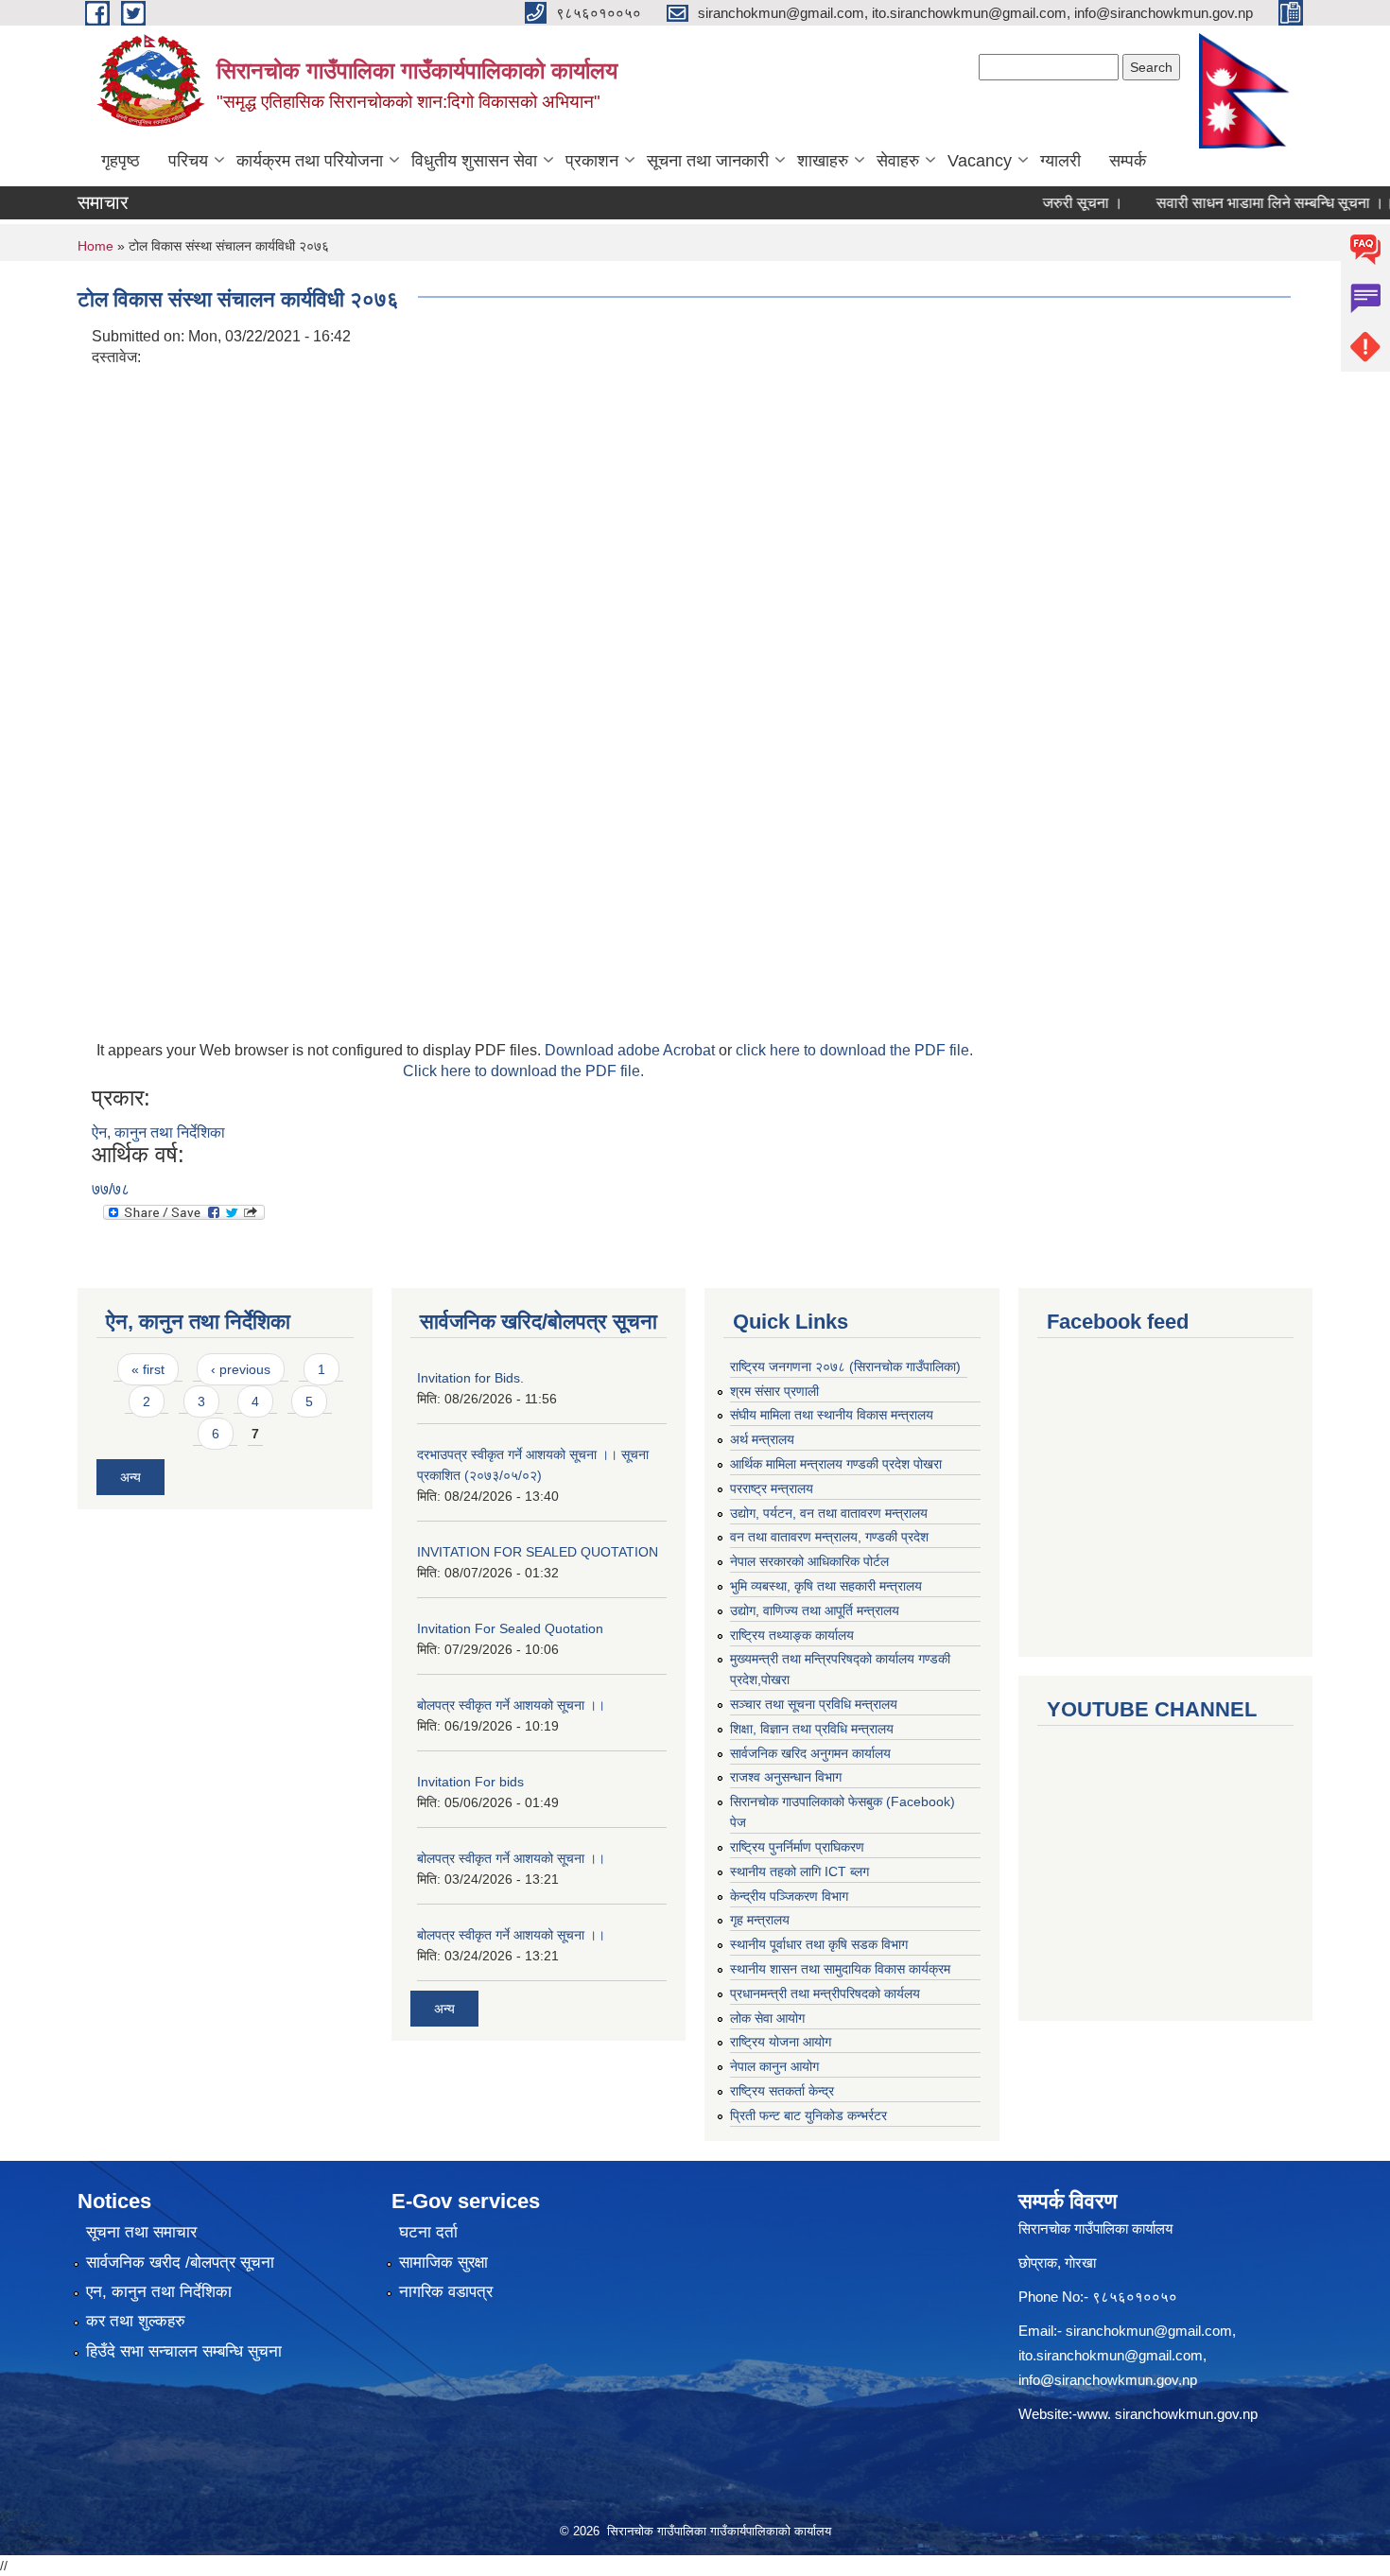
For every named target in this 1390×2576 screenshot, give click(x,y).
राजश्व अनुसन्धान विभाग (786, 1777)
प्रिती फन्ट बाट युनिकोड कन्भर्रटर (808, 2115)
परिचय (188, 161)
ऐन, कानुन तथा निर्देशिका (158, 1132)
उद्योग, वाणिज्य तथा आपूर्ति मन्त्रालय (815, 1610)
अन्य (130, 1477)
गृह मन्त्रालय (760, 1920)
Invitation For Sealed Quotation (510, 1628)
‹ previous (241, 1369)
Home (96, 246)
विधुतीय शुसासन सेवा (474, 161)
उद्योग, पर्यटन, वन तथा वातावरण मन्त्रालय (829, 1513)
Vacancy (980, 161)
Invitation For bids (470, 1782)
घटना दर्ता (428, 2232)
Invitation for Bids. (470, 1378)
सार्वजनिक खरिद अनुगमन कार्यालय (810, 1753)
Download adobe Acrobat (632, 1050)
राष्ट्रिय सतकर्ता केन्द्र (782, 2091)
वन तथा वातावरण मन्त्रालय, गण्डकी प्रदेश (829, 1537)
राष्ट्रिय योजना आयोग (781, 2042)
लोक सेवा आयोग (767, 2018)
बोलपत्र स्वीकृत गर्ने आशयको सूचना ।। (511, 1705)
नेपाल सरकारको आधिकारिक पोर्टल (809, 1561)
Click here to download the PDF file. (523, 1071)
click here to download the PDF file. (854, 1050)
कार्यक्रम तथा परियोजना (310, 161)
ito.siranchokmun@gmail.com (1111, 2355)
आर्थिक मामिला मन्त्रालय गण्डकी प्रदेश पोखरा (836, 1464)
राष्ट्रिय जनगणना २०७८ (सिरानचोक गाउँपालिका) (845, 1366)
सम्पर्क (1128, 161)
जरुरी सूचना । (1050, 203)
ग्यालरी (1060, 161)
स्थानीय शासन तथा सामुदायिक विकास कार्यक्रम (840, 1969)
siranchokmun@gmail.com (1149, 2331)
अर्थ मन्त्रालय (762, 1439)
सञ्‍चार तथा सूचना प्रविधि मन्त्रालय (814, 1704)
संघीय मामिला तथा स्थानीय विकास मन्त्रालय (832, 1415)
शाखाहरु (823, 161)
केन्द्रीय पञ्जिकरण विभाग (789, 1896)
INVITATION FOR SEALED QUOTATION (538, 1552)
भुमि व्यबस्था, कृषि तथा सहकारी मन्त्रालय (826, 1586)
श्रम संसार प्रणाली (774, 1391)
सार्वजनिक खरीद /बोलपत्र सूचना (180, 2263)
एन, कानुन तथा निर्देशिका (159, 2292)
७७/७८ (111, 1189)
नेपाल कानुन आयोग (774, 2066)
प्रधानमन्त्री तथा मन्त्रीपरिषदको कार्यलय (825, 1993)
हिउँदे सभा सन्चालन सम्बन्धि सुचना (184, 2351)
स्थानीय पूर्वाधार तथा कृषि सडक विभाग (819, 1944)
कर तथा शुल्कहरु (136, 2321)
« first (148, 1369)
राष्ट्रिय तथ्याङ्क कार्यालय (792, 1635)
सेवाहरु (898, 161)
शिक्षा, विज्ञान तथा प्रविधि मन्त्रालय (812, 1729)
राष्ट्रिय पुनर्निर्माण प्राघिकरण (797, 1847)
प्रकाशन (592, 161)
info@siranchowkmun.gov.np (1108, 2380)
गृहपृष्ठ (121, 161)
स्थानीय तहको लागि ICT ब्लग (799, 1871)
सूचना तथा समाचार (141, 2232)
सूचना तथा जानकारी (708, 161)
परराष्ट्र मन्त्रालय (772, 1488)
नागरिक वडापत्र (446, 2292)
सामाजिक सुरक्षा (443, 2263)
